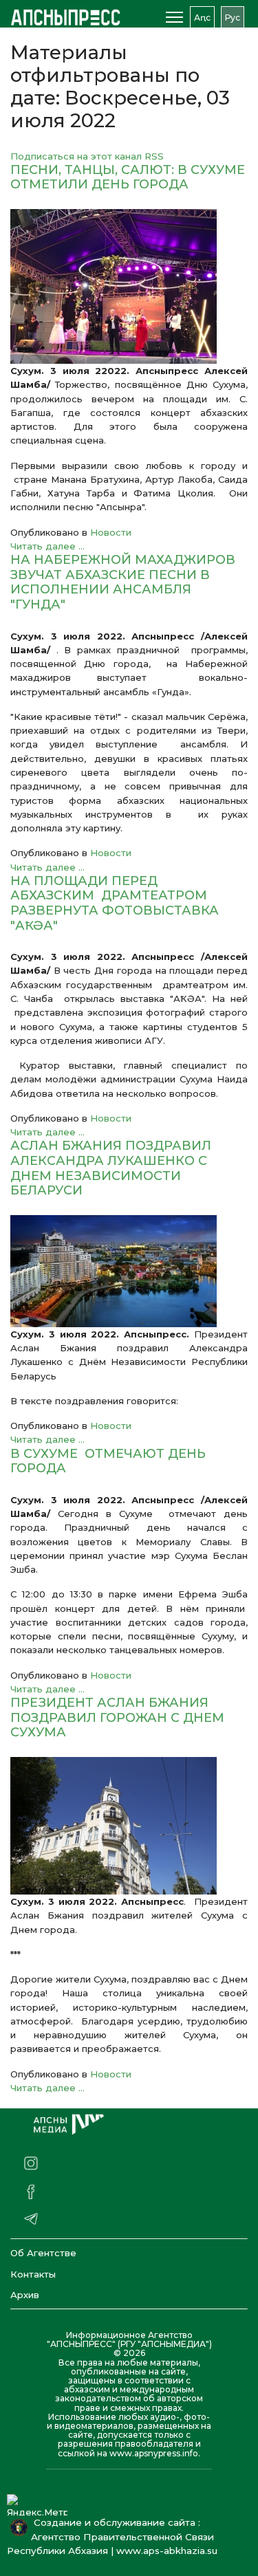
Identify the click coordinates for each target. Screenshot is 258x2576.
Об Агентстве (43, 2253)
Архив (25, 2295)
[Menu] (174, 17)
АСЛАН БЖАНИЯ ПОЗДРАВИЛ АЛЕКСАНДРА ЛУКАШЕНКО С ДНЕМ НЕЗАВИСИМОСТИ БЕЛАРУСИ (111, 1168)
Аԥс (202, 18)
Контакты (33, 2274)
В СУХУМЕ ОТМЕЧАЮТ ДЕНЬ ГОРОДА (108, 1461)
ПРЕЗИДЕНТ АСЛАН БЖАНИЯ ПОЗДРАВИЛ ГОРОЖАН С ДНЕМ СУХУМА (117, 1717)
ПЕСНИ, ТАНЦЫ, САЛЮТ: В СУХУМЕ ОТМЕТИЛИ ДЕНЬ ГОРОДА (128, 177)
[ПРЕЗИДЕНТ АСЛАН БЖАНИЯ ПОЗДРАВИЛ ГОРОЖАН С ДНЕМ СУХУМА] (129, 1826)
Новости (111, 532)
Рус (233, 18)
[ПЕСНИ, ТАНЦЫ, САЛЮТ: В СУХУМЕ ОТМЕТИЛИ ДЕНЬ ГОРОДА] (129, 286)
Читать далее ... (47, 546)
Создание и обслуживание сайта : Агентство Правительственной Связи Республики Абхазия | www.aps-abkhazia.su (115, 2537)
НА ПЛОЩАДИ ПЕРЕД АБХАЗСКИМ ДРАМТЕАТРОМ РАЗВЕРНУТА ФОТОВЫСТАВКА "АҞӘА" (115, 903)
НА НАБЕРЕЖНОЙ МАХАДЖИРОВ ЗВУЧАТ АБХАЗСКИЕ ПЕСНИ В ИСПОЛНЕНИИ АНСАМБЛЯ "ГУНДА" (123, 582)
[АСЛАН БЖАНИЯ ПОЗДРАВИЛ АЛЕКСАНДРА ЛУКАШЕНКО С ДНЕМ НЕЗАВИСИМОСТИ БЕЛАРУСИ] (129, 1271)
